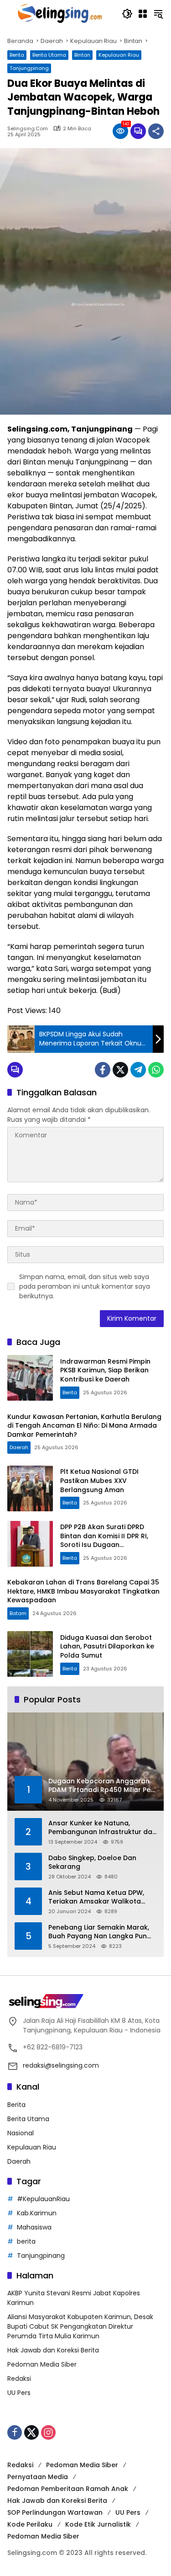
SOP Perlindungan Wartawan (55, 2512)
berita (26, 2241)
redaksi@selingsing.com (61, 2065)
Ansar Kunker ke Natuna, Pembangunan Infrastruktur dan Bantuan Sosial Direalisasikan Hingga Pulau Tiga (102, 1828)
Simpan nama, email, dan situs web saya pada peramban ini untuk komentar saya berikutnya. (85, 1286)
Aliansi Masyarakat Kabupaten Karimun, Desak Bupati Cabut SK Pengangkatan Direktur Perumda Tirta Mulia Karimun (80, 2326)
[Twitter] (120, 1070)
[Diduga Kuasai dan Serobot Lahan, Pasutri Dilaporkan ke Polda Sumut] (30, 1654)
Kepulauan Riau (119, 55)
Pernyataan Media (38, 2477)
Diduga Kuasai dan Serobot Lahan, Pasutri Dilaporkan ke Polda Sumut (107, 1646)
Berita (17, 55)
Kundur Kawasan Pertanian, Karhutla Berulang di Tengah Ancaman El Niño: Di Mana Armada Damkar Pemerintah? (84, 1426)
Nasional (21, 2133)
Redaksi (19, 2379)
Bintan (82, 55)
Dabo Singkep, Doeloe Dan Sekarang (92, 1863)
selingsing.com (28, 129)
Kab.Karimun (37, 2213)
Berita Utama (49, 55)
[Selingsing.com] (60, 13)
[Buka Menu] (143, 14)
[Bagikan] (156, 131)
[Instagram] (48, 2432)
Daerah (19, 1447)
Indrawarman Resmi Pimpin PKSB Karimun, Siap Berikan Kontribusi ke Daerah (105, 1370)
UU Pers (19, 2393)
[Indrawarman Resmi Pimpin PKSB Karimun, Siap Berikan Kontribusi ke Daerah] (30, 1378)
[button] (127, 14)
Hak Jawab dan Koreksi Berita (53, 2350)
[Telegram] (138, 1070)
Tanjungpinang (29, 68)
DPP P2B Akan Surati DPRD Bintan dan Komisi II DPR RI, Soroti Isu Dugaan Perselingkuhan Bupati (104, 1540)
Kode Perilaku (30, 2524)
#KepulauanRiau (43, 2199)
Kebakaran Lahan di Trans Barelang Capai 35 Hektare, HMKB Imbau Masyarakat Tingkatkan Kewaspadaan (83, 1591)
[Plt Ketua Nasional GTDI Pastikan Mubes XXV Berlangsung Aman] (30, 1488)
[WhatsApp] (156, 1070)
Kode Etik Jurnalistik (98, 2524)
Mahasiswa (34, 2227)
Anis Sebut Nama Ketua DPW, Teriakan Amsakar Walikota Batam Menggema (96, 1897)
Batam (18, 1613)
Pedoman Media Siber (42, 2364)
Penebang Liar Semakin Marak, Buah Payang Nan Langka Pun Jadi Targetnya (99, 1932)
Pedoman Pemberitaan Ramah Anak (68, 2489)
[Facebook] (103, 1070)
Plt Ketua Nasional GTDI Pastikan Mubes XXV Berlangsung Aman (99, 1480)
